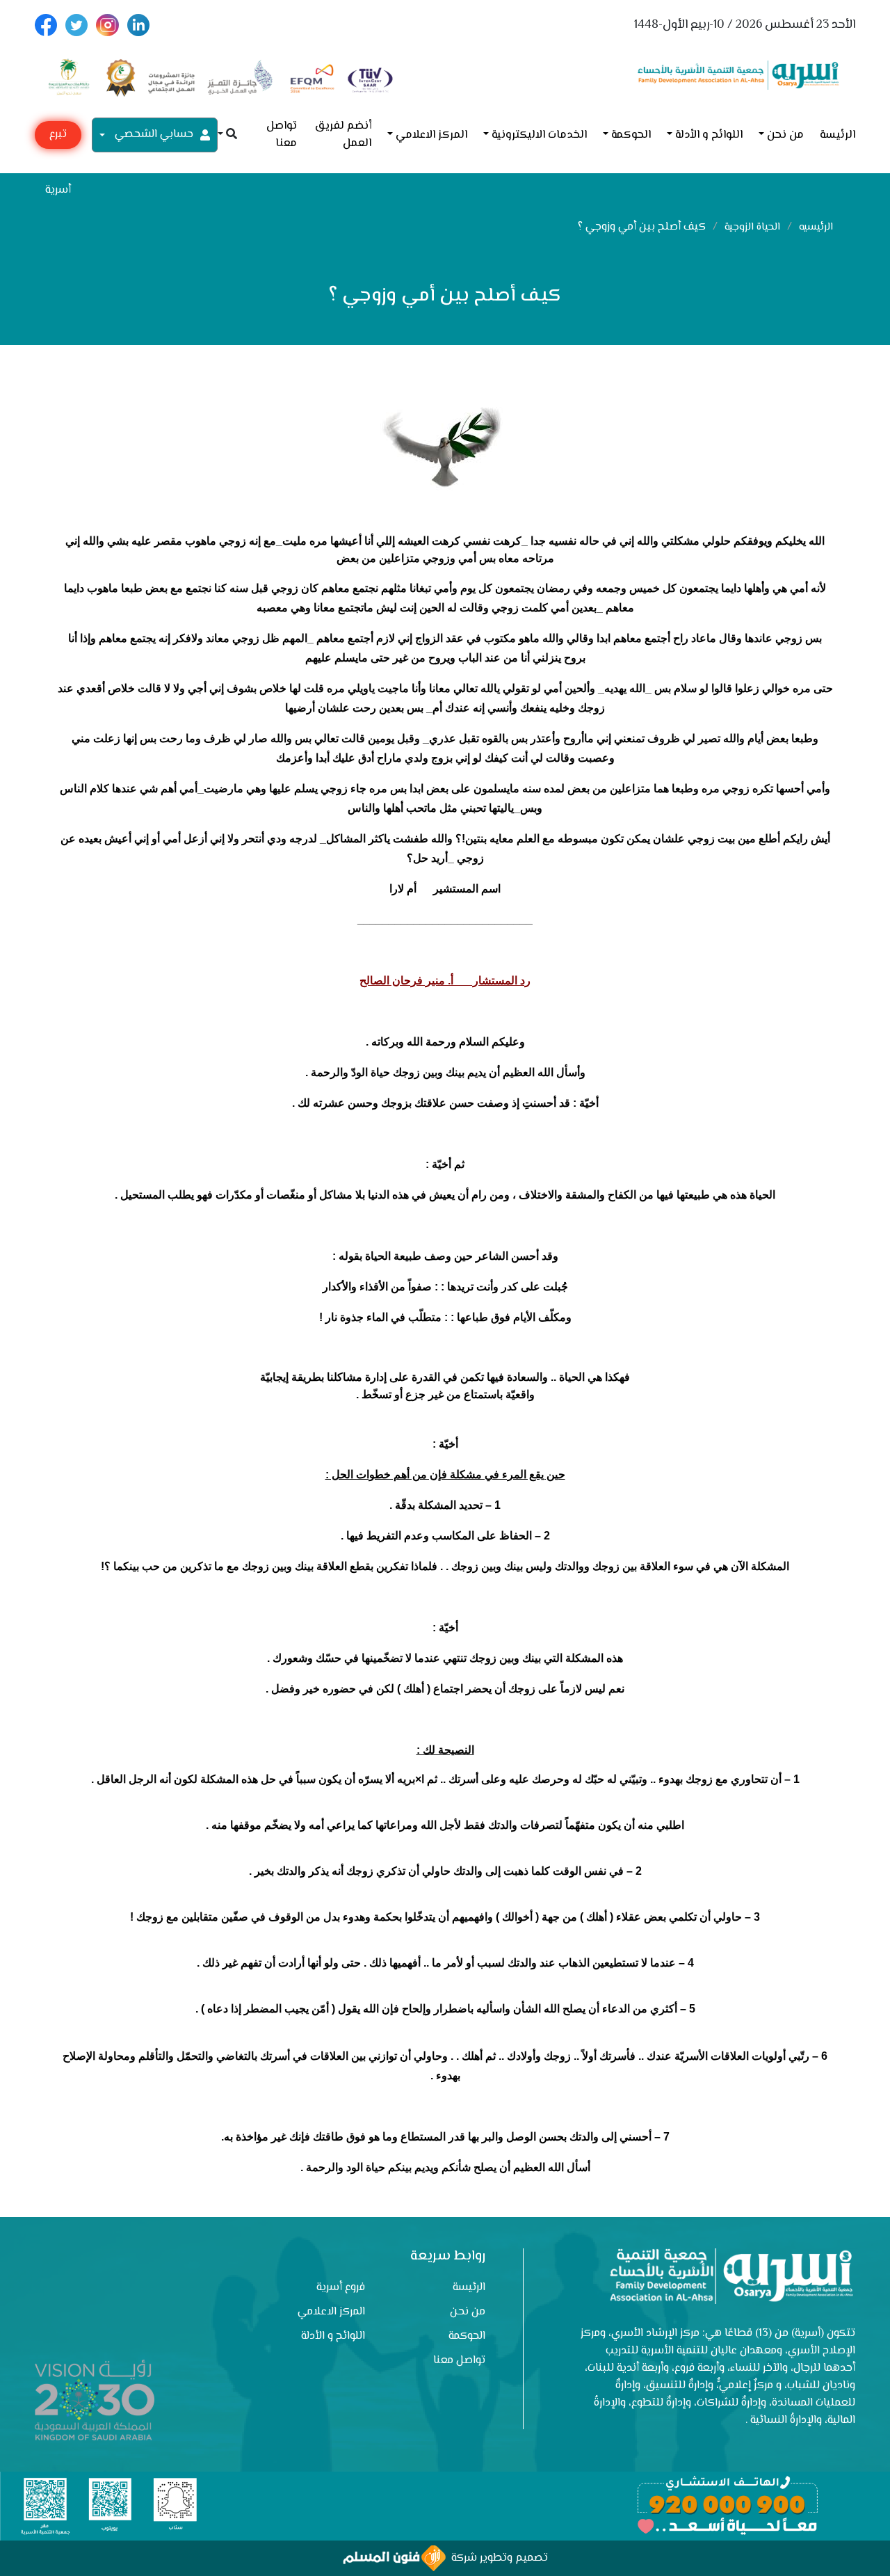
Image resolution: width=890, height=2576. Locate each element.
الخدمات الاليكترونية (539, 135)
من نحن (785, 135)
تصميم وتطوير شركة (497, 2558)
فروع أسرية (341, 2288)
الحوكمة (631, 135)
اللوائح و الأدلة (709, 135)
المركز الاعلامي (431, 135)
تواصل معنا (282, 135)
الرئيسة (838, 135)
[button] (227, 135)
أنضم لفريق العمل (343, 135)
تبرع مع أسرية (58, 137)
